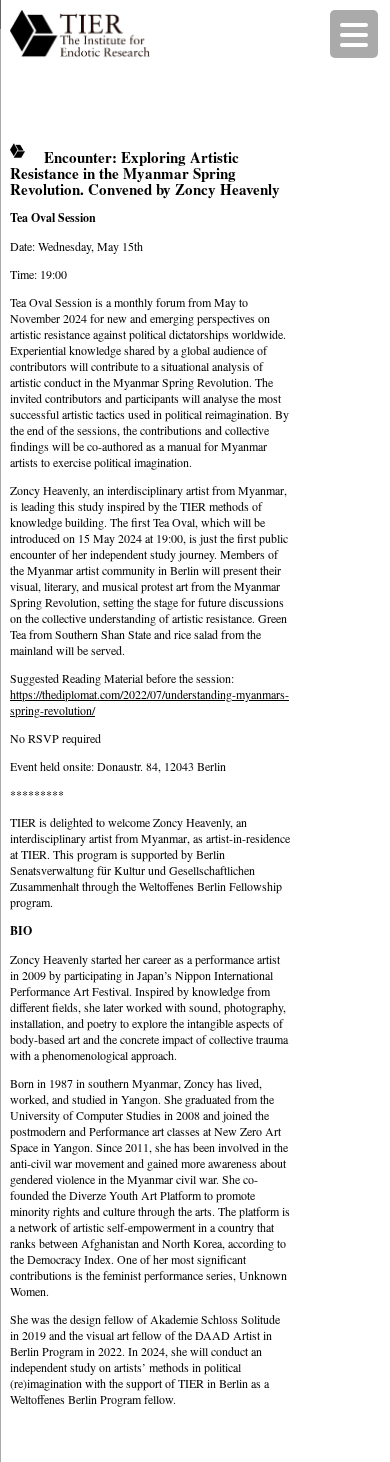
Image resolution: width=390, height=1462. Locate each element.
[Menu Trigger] (354, 34)
